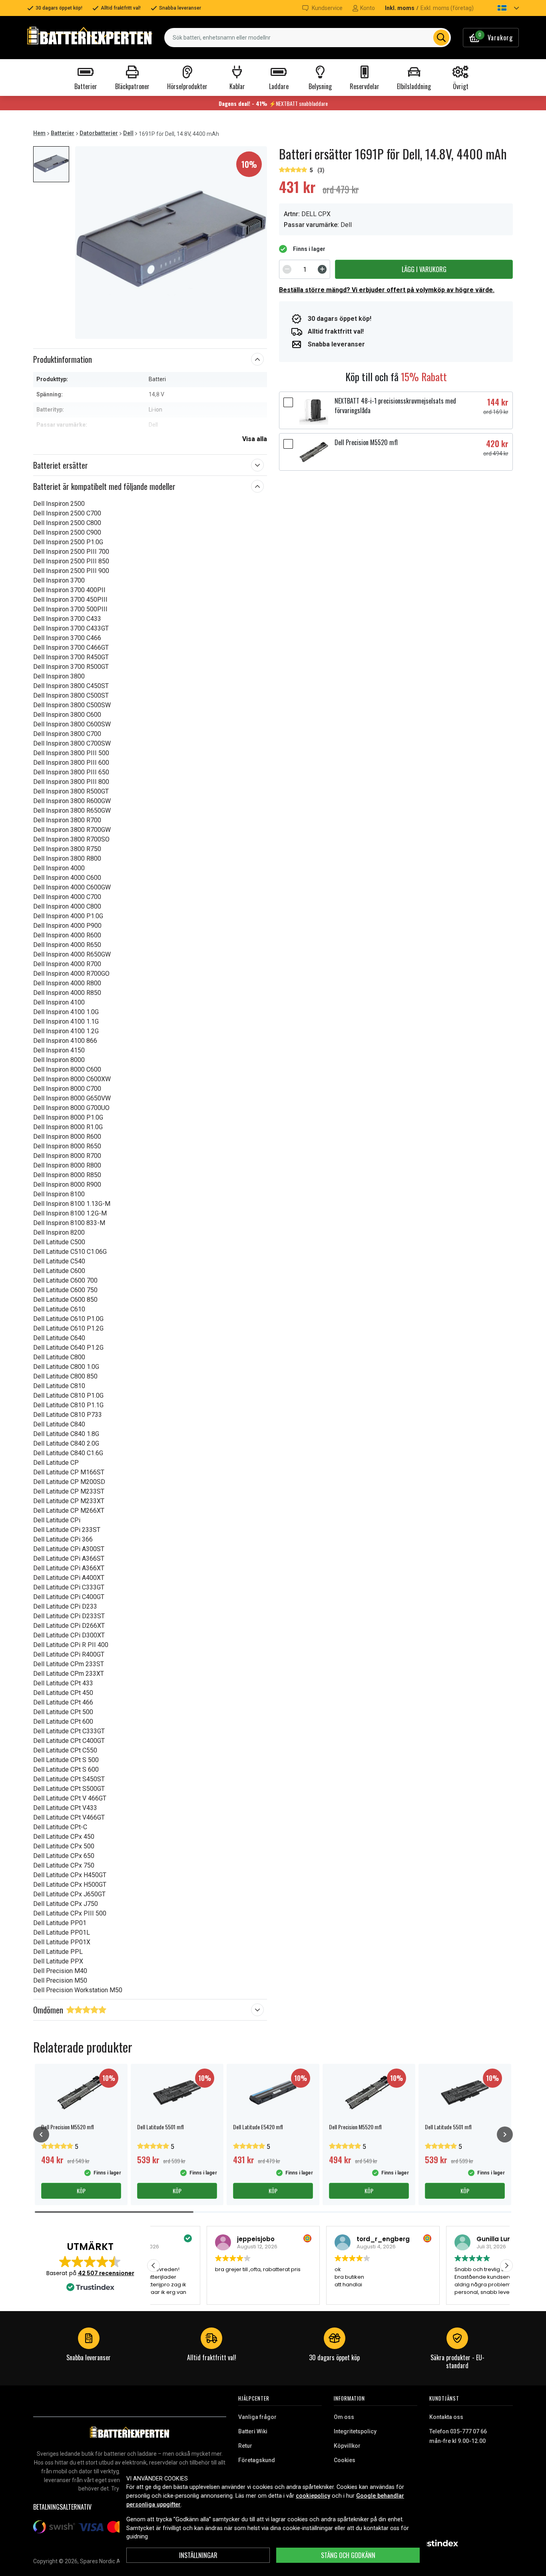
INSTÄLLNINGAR (198, 2555)
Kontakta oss (446, 2417)
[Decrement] (287, 269)
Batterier (63, 133)
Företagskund (257, 2460)
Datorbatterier (99, 133)
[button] (501, 8)
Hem (39, 133)
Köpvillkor (347, 2446)
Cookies (345, 2460)
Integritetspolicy (355, 2431)
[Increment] (322, 269)
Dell (128, 133)
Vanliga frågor (257, 2417)
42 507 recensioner (106, 2273)
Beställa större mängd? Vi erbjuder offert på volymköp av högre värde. (387, 290)
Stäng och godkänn (348, 2555)
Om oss (344, 2417)
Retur (245, 2446)
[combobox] (308, 38)
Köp (81, 2191)
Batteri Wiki (253, 2431)
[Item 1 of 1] (171, 243)
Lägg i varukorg (424, 269)
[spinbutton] (305, 269)
